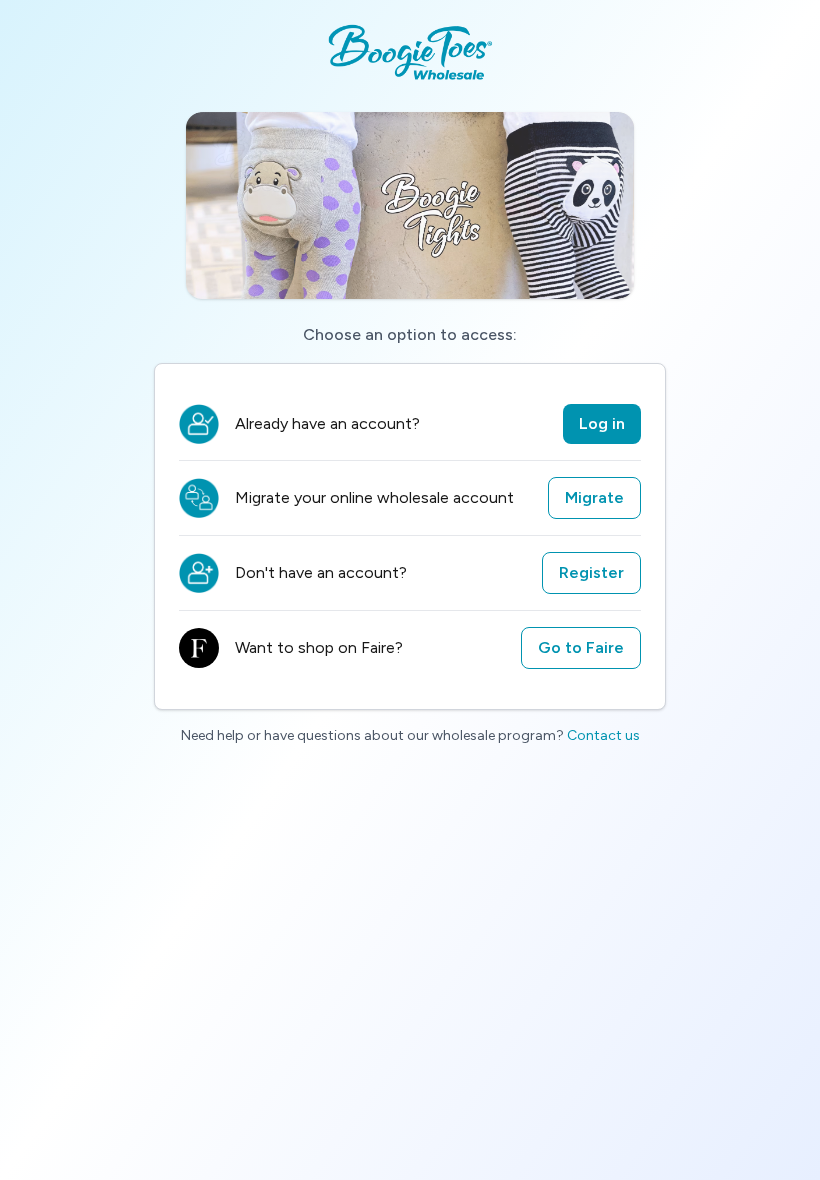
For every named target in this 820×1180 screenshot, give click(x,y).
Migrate (594, 497)
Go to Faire (581, 647)
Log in (602, 423)
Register (591, 572)
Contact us (603, 735)
